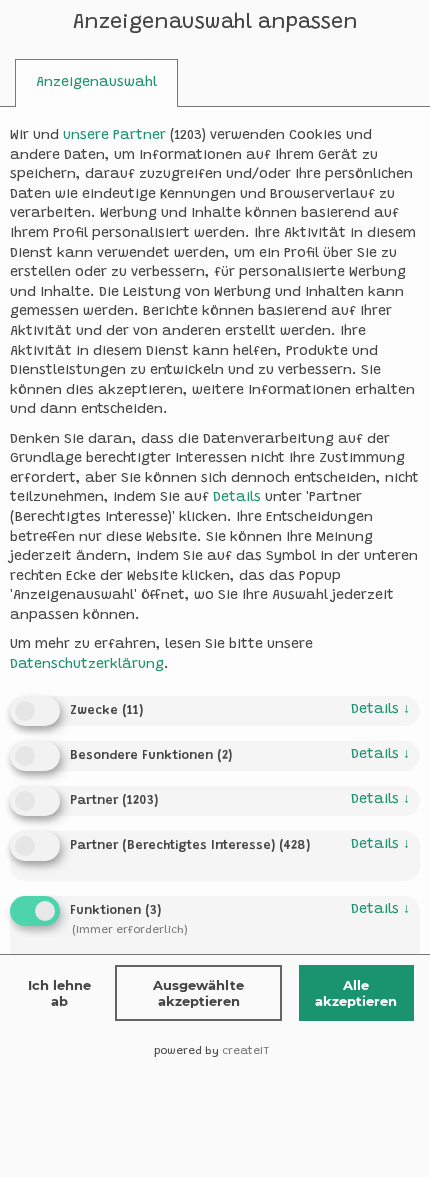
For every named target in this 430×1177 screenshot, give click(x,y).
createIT (245, 1051)
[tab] (96, 83)
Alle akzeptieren (356, 993)
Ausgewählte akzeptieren (198, 993)
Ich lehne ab (59, 993)
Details (380, 710)
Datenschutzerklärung (87, 665)
